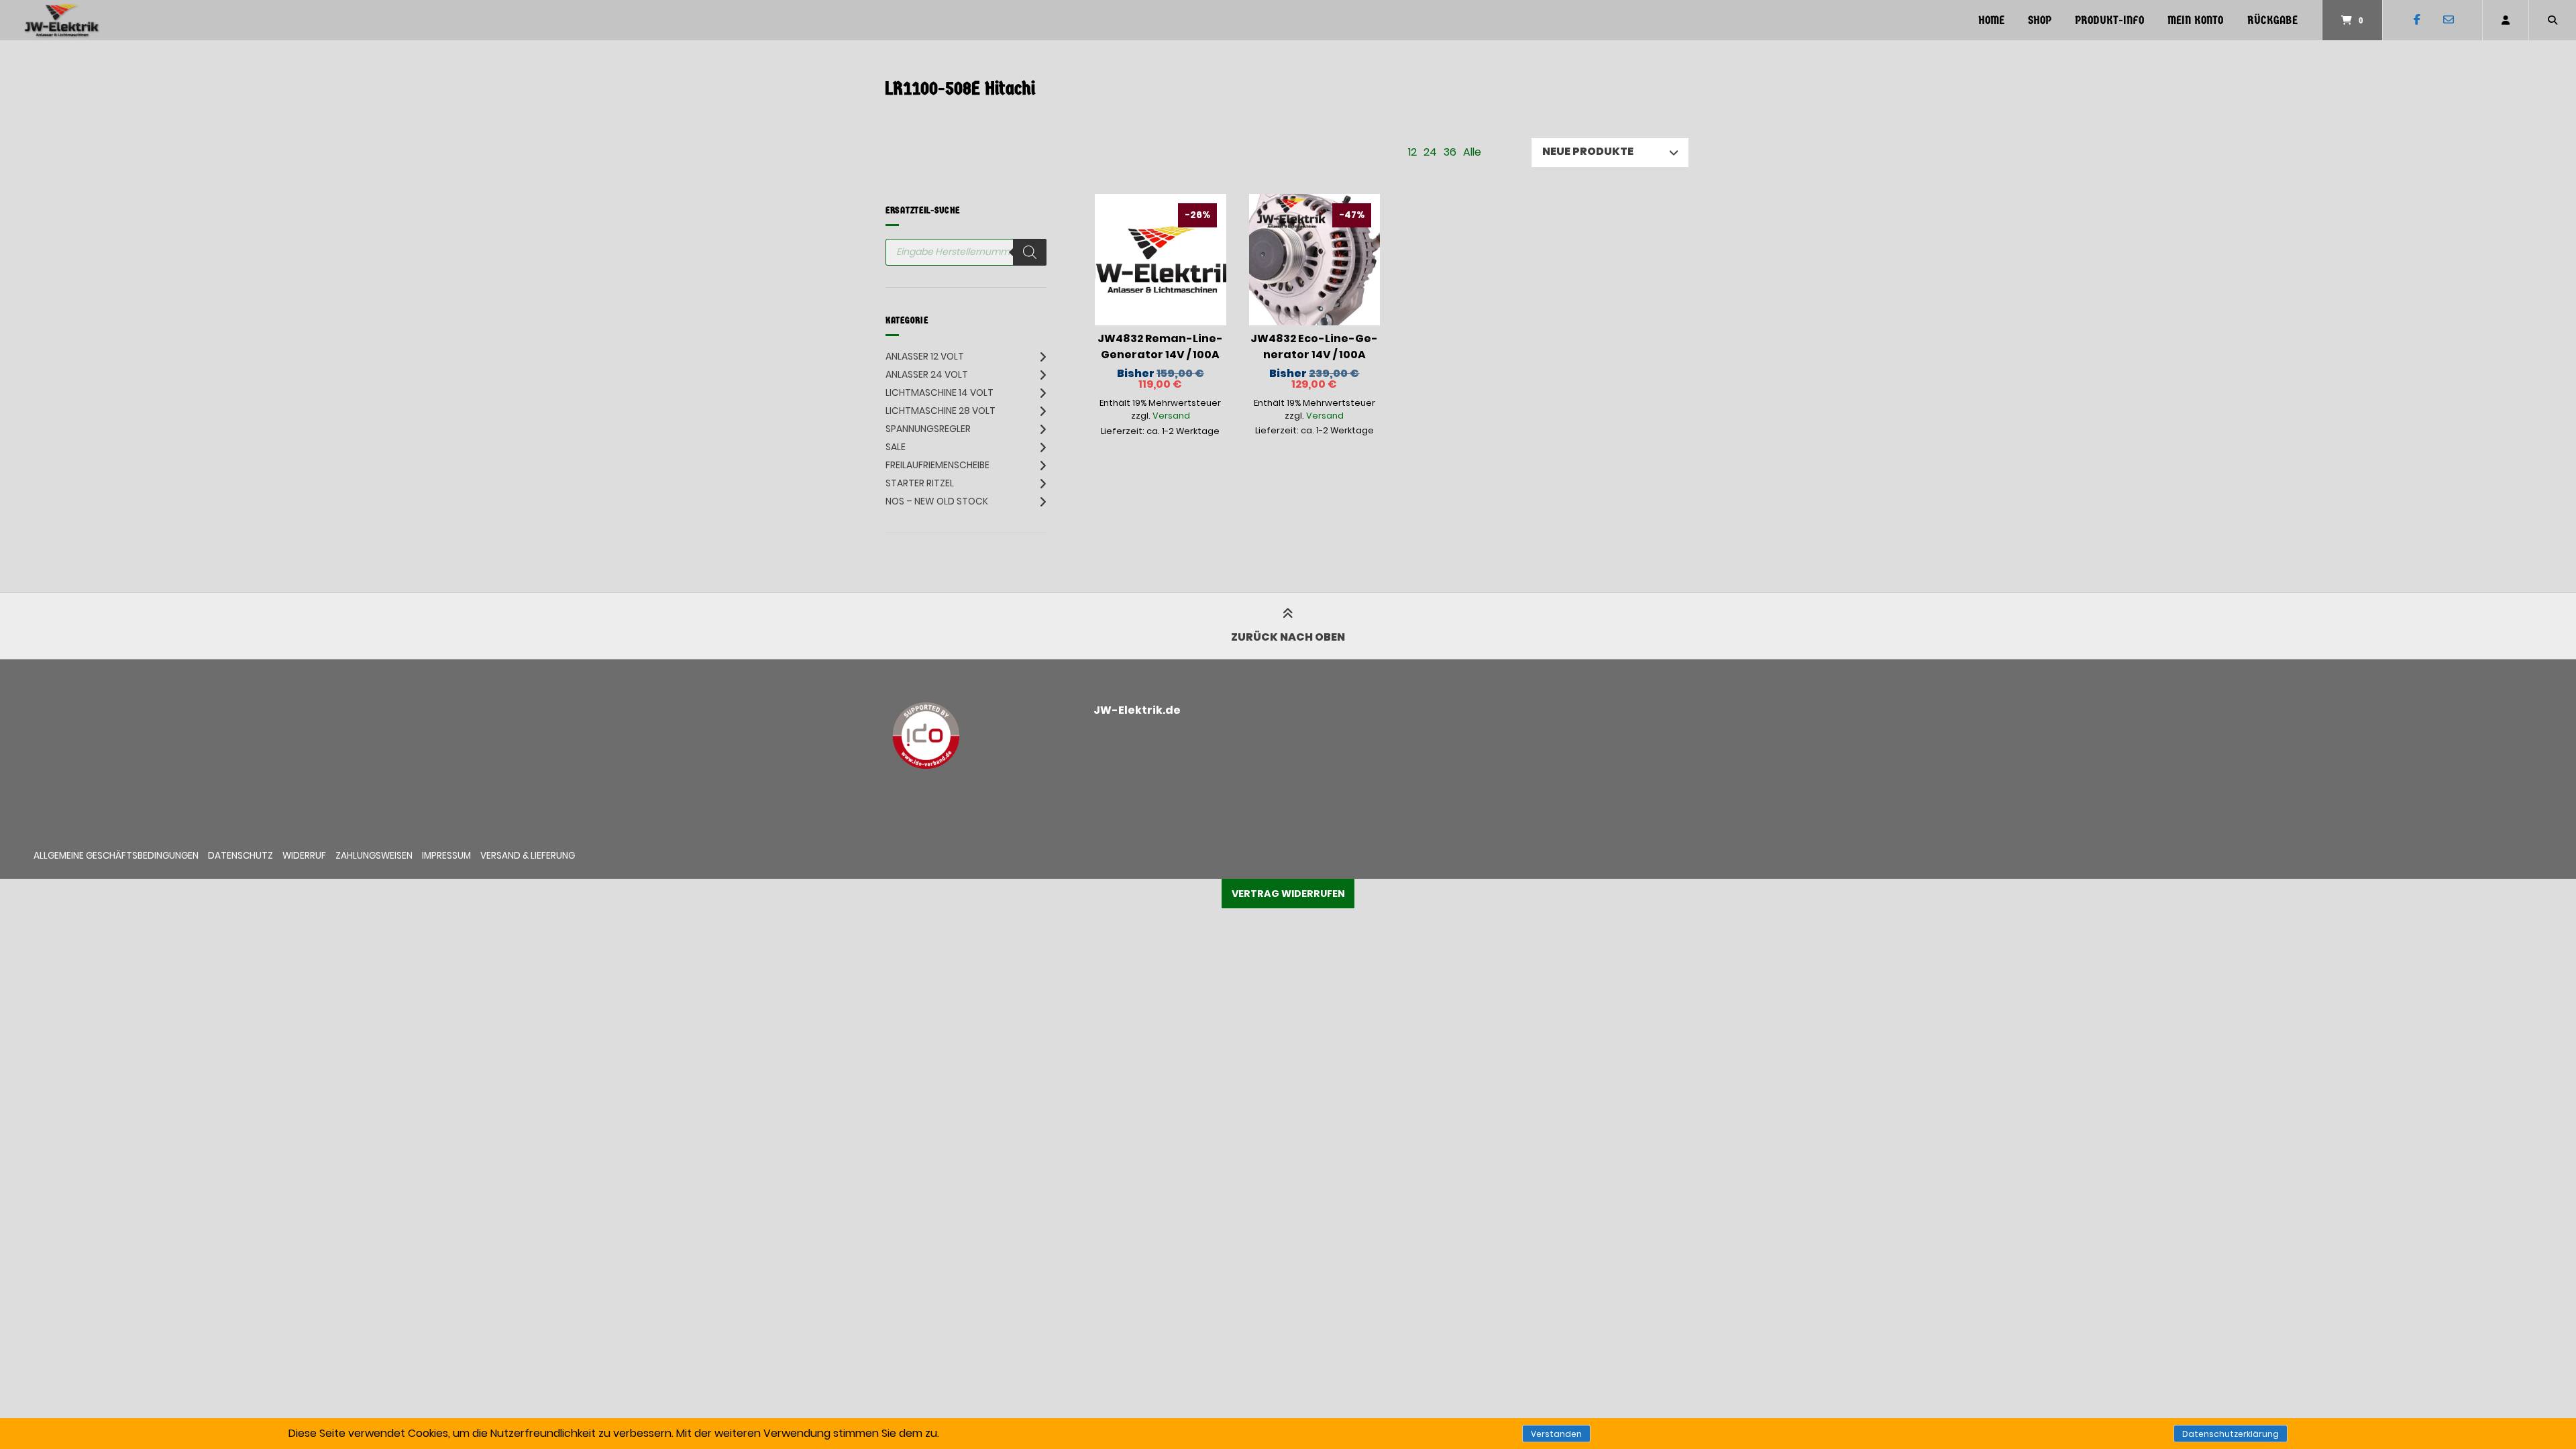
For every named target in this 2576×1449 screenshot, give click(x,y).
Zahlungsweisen (374, 856)
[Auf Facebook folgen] (2417, 20)
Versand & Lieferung (528, 856)
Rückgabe (2272, 20)
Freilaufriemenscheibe (937, 465)
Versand (1171, 416)
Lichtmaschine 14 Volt (940, 392)
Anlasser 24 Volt (927, 374)
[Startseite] (62, 20)
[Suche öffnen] (2553, 20)
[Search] (1030, 252)
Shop (2040, 20)
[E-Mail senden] (2448, 20)
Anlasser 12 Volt (925, 356)
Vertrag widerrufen (1288, 894)
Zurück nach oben (1288, 637)
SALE (896, 447)
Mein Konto (2195, 20)
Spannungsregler (928, 429)
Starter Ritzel (920, 483)
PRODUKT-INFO (2109, 20)
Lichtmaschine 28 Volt (941, 411)
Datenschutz (240, 856)
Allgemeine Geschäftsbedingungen (116, 856)
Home (1991, 20)
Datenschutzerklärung (2231, 1434)
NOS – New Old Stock (937, 501)
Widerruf (304, 856)
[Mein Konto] (2506, 20)
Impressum (446, 856)
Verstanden (1556, 1434)
